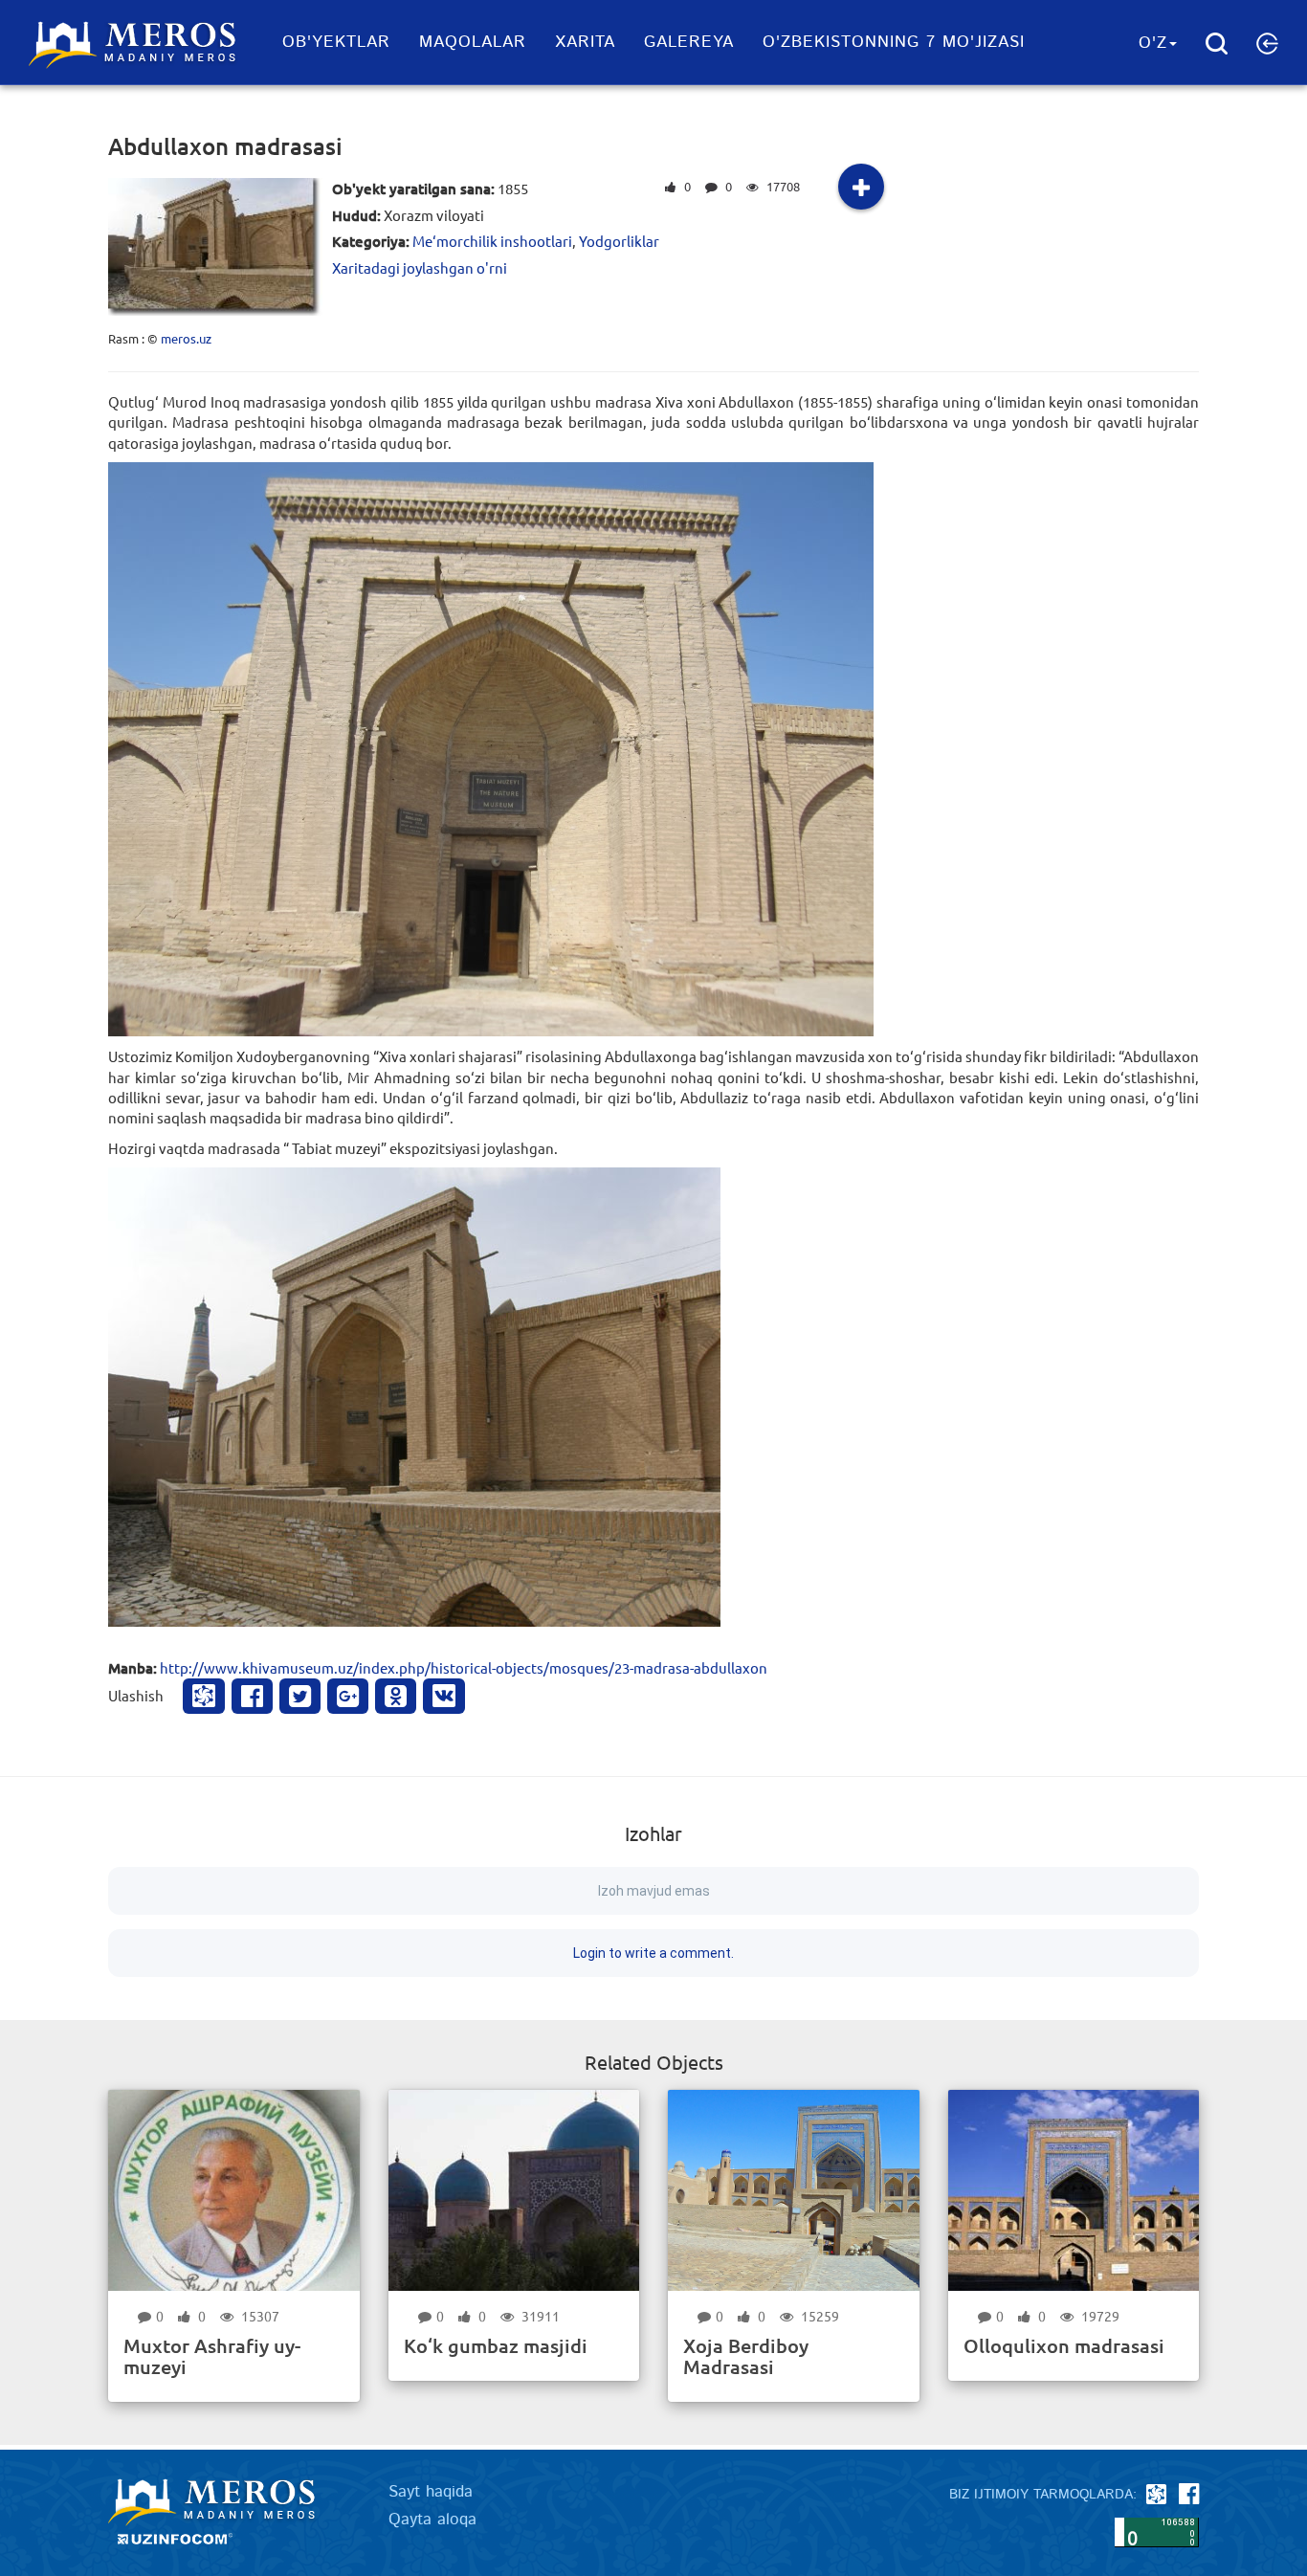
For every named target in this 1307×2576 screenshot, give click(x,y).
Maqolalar (473, 42)
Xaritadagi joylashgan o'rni (420, 267)
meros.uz (186, 338)
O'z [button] (1153, 43)
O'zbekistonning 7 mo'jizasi (894, 42)
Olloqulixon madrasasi (1064, 2345)
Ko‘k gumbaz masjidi (496, 2345)
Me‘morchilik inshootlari (492, 241)
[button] (1267, 43)
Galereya (689, 42)
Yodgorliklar (619, 241)
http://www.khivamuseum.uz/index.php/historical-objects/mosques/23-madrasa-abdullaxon (464, 1667)
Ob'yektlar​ (336, 42)
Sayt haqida (431, 2492)
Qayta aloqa (432, 2520)
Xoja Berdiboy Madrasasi (746, 2356)
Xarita (585, 42)
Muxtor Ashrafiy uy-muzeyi (212, 2356)
